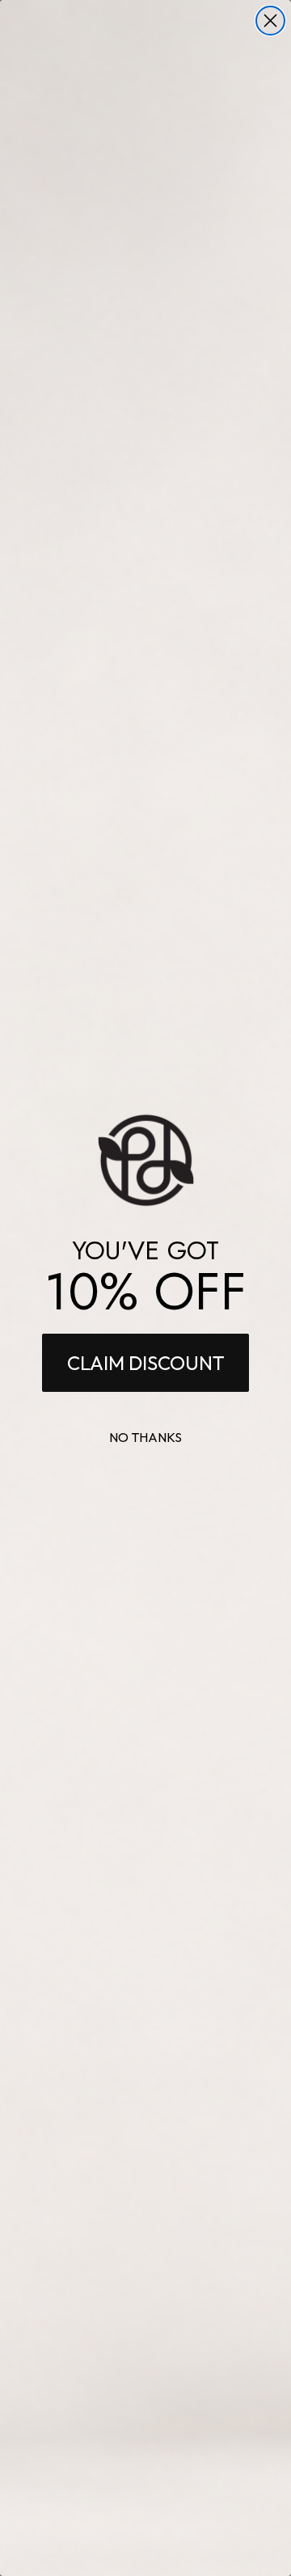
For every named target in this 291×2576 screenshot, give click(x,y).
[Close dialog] (270, 21)
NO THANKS (145, 1437)
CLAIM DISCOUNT (146, 1363)
